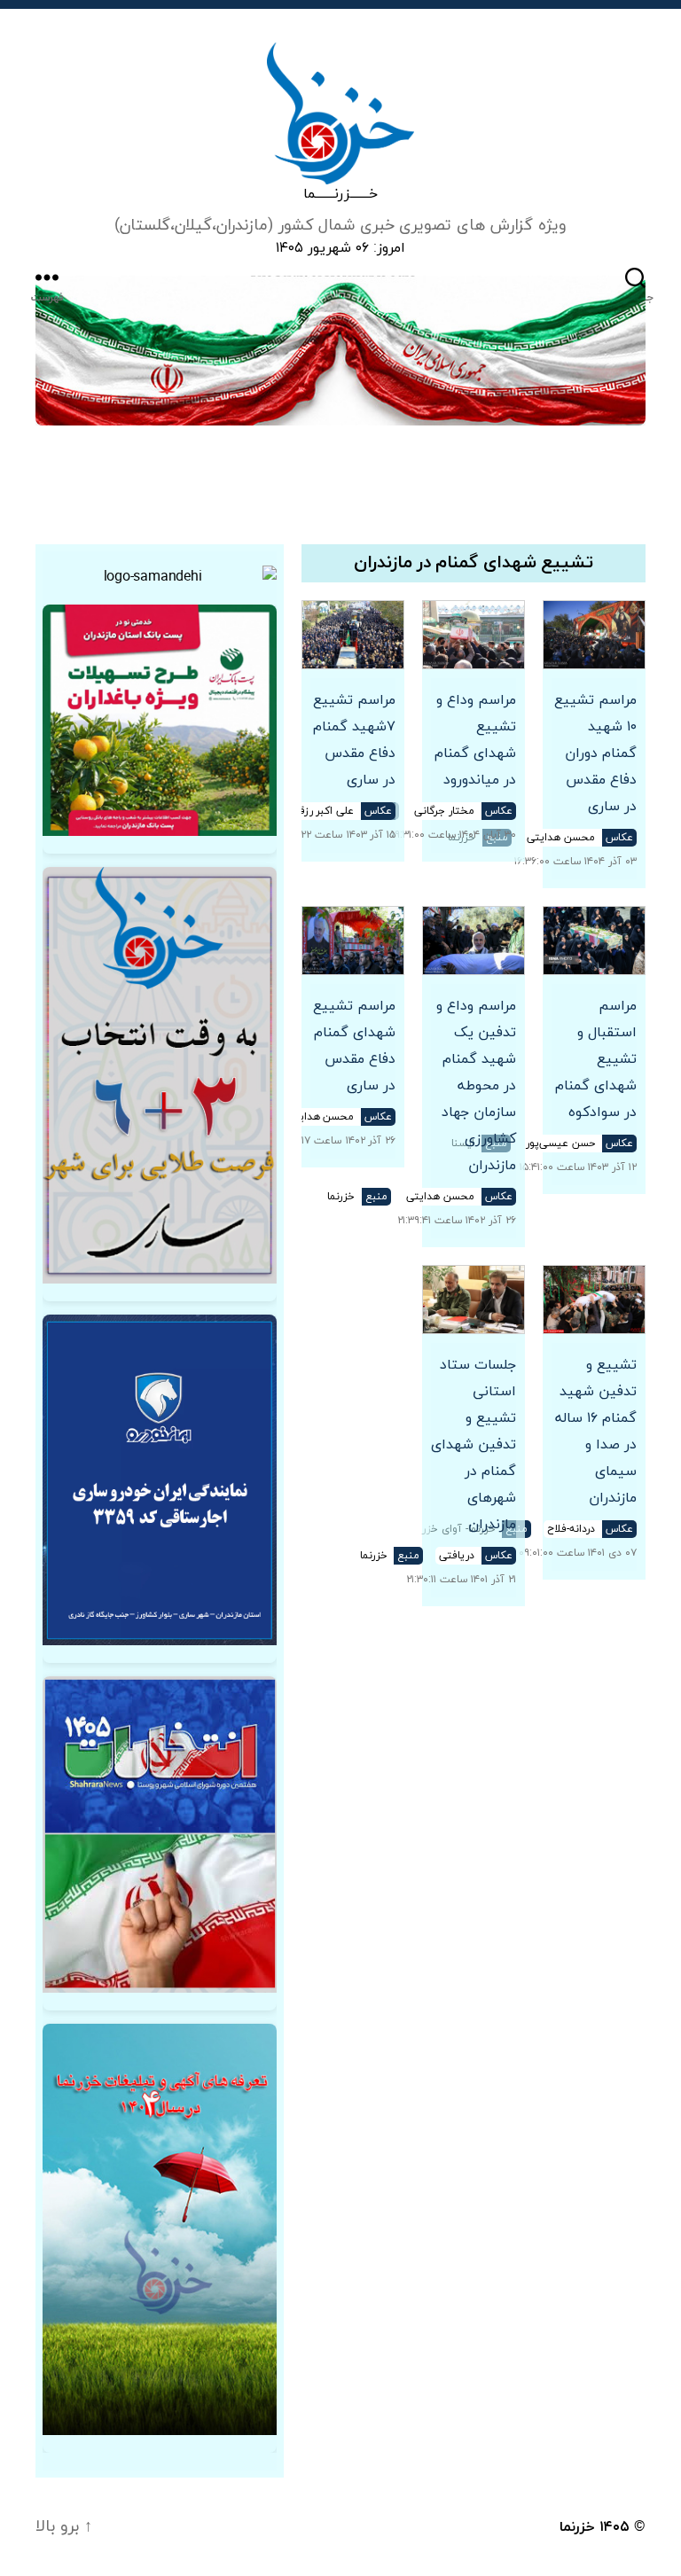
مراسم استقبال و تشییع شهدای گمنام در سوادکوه (596, 1059)
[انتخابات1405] (160, 1834)
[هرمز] (340, 351)
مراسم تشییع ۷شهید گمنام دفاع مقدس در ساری (354, 740)
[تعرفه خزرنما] (160, 2230)
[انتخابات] (160, 1075)
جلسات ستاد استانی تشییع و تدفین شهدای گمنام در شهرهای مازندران (474, 1445)
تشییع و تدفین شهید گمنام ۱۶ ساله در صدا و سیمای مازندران (596, 1432)
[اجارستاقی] (160, 1480)
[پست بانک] (160, 720)
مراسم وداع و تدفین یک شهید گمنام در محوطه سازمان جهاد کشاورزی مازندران (476, 1086)
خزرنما (577, 2527)
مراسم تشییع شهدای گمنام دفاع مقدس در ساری (354, 1046)
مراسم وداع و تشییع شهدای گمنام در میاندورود (475, 740)
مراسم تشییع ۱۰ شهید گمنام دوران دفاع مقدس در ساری (595, 753)
